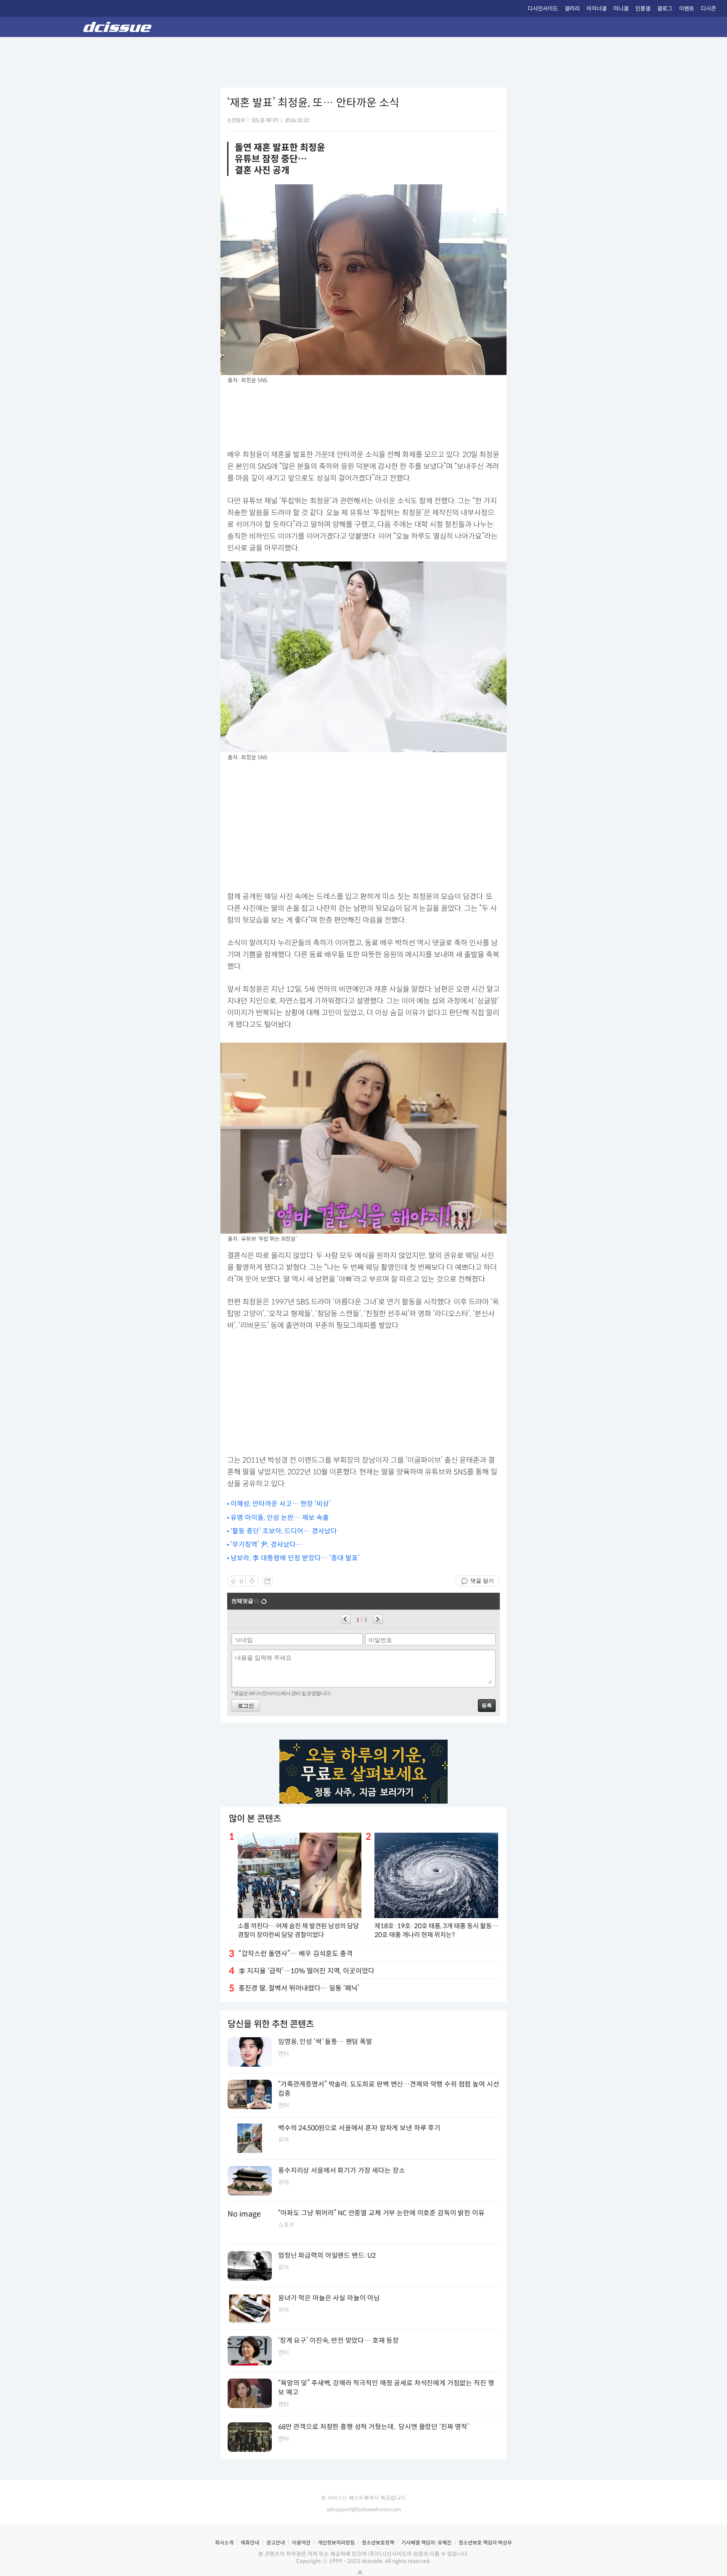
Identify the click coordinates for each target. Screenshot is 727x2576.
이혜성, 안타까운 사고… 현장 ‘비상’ (281, 1504)
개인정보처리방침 (336, 2543)
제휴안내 (250, 2543)
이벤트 (687, 9)
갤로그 (665, 9)
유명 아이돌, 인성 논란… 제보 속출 (280, 1518)
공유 (268, 1581)
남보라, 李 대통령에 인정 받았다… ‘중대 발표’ (295, 1558)
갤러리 (572, 9)
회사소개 (224, 2543)
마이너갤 (597, 9)
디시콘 (708, 9)
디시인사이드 (543, 9)
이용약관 (301, 2543)
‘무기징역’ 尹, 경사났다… (267, 1545)
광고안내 (276, 2543)
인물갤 (643, 9)
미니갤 (621, 9)
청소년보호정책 (378, 2543)
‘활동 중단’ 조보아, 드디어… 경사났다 (284, 1531)
